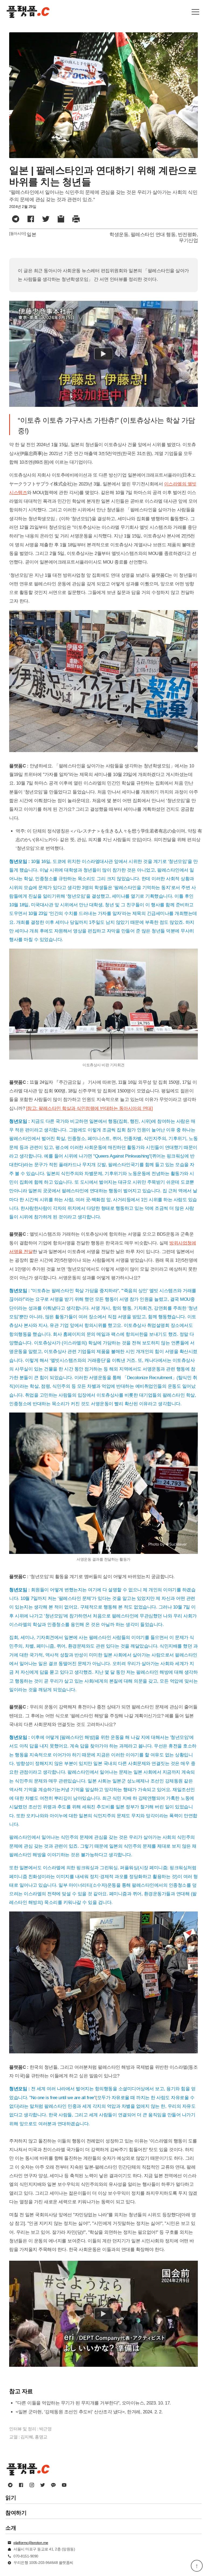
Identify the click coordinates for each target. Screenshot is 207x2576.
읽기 (11, 2498)
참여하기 (16, 2513)
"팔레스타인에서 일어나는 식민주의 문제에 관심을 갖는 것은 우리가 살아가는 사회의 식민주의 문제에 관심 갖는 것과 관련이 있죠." (103, 196)
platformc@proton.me (31, 2543)
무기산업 (188, 240)
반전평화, (188, 235)
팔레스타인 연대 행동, (154, 235)
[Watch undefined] (103, 354)
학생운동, (120, 235)
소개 (11, 2528)
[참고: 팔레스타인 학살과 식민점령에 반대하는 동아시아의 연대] (89, 1108)
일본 (31, 235)
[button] (195, 12)
